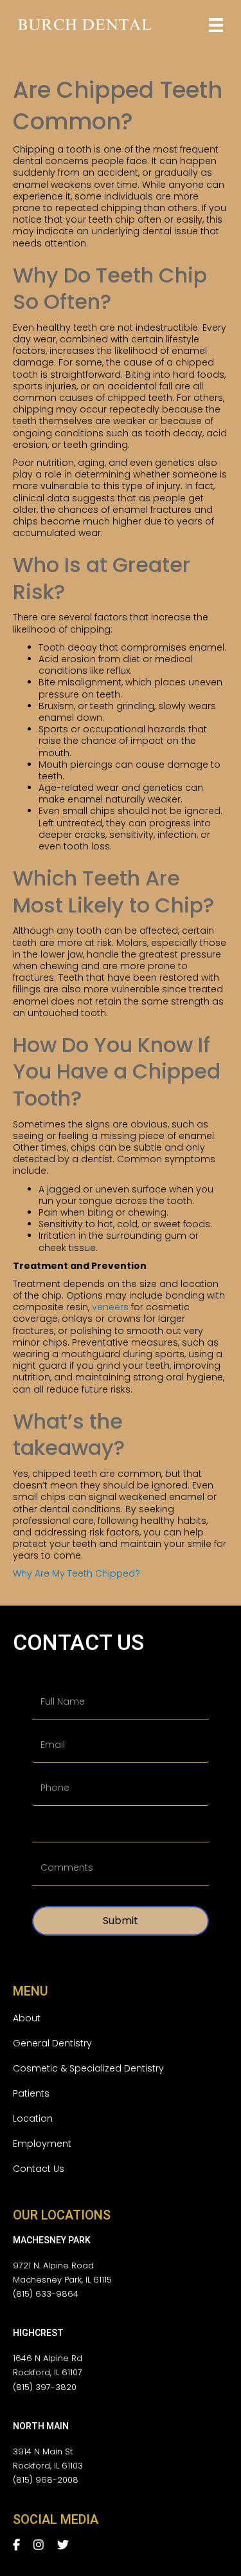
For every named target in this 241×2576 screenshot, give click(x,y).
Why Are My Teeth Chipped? (76, 1573)
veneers (110, 1307)
